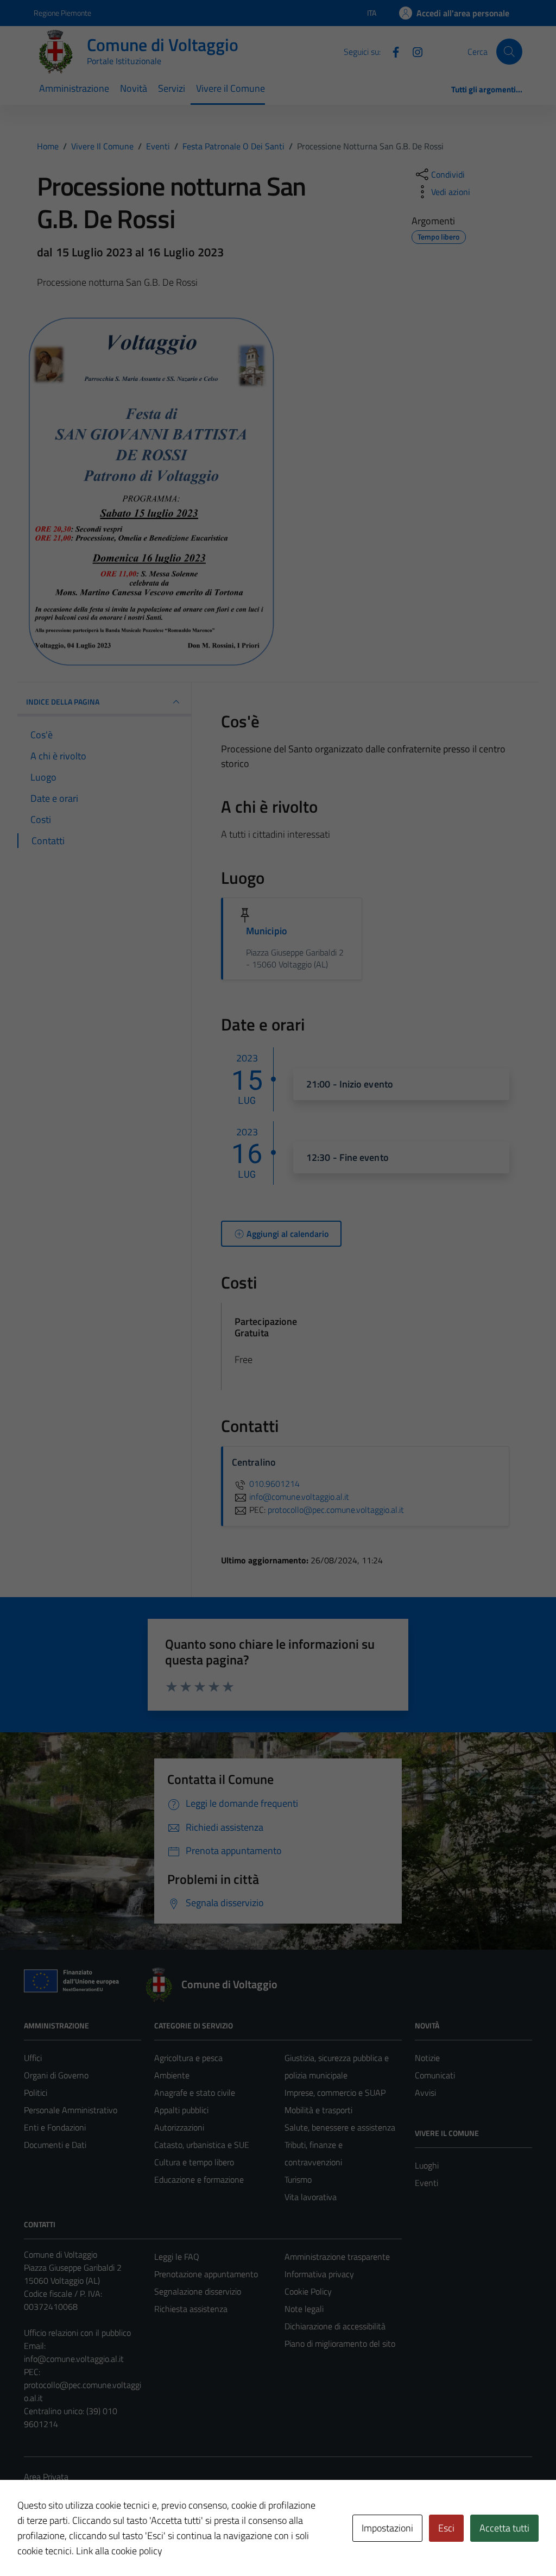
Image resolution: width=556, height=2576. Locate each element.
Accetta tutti (504, 2528)
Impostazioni (387, 2528)
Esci (446, 2528)
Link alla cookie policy (119, 2551)
